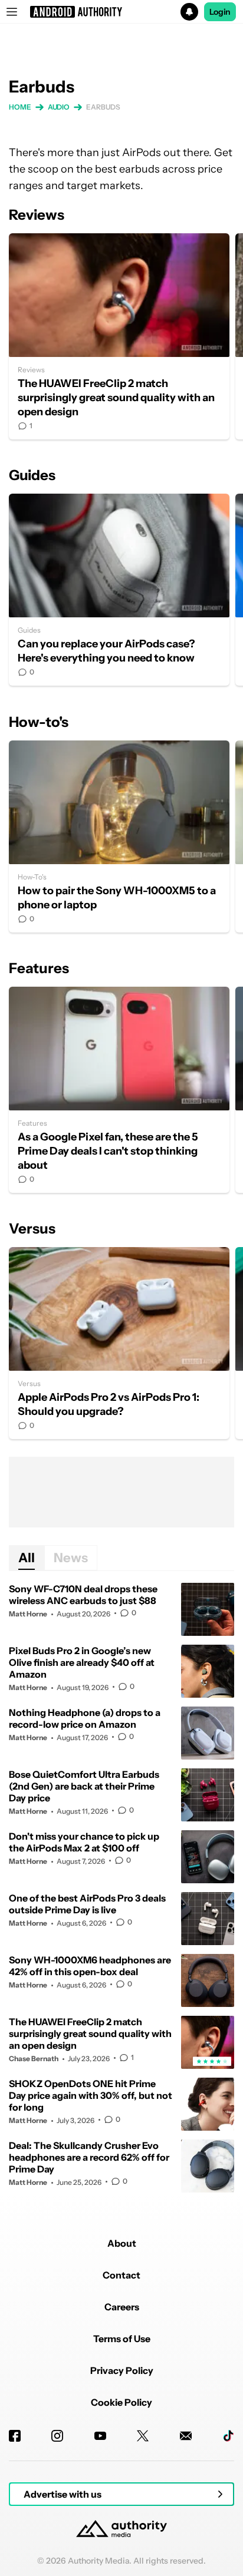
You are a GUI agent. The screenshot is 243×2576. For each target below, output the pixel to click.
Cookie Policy (121, 2402)
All (27, 1558)
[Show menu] (12, 12)
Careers (122, 2307)
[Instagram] (57, 2436)
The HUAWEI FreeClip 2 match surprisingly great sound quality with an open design (119, 336)
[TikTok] (228, 2436)
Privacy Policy (122, 2370)
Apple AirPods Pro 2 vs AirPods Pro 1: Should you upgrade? (119, 1343)
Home (20, 107)
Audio (59, 107)
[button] (121, 12)
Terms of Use (122, 2339)
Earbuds (103, 107)
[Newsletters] (186, 2436)
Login (220, 12)
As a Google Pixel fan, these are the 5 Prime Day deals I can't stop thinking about (119, 1090)
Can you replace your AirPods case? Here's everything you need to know (119, 590)
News (71, 1558)
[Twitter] (143, 2436)
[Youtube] (100, 2436)
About (122, 2243)
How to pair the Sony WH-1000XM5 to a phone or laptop (119, 836)
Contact (121, 2275)
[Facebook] (15, 2436)
